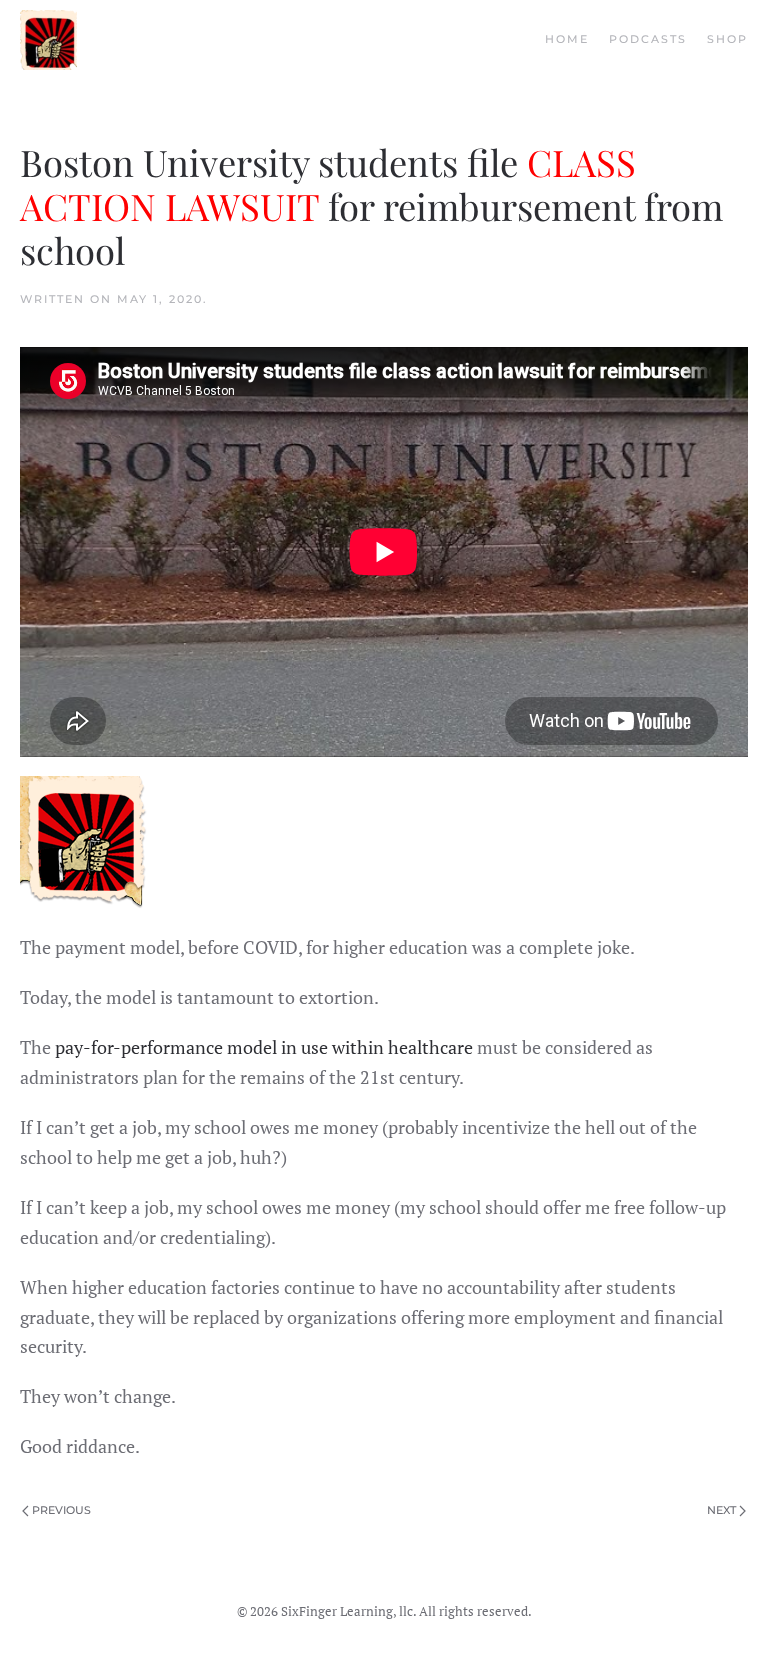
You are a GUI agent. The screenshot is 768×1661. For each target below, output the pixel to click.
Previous (61, 1510)
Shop (727, 39)
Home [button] (567, 39)
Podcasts (648, 39)
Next (721, 1510)
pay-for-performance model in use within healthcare (264, 1047)
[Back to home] (48, 40)
